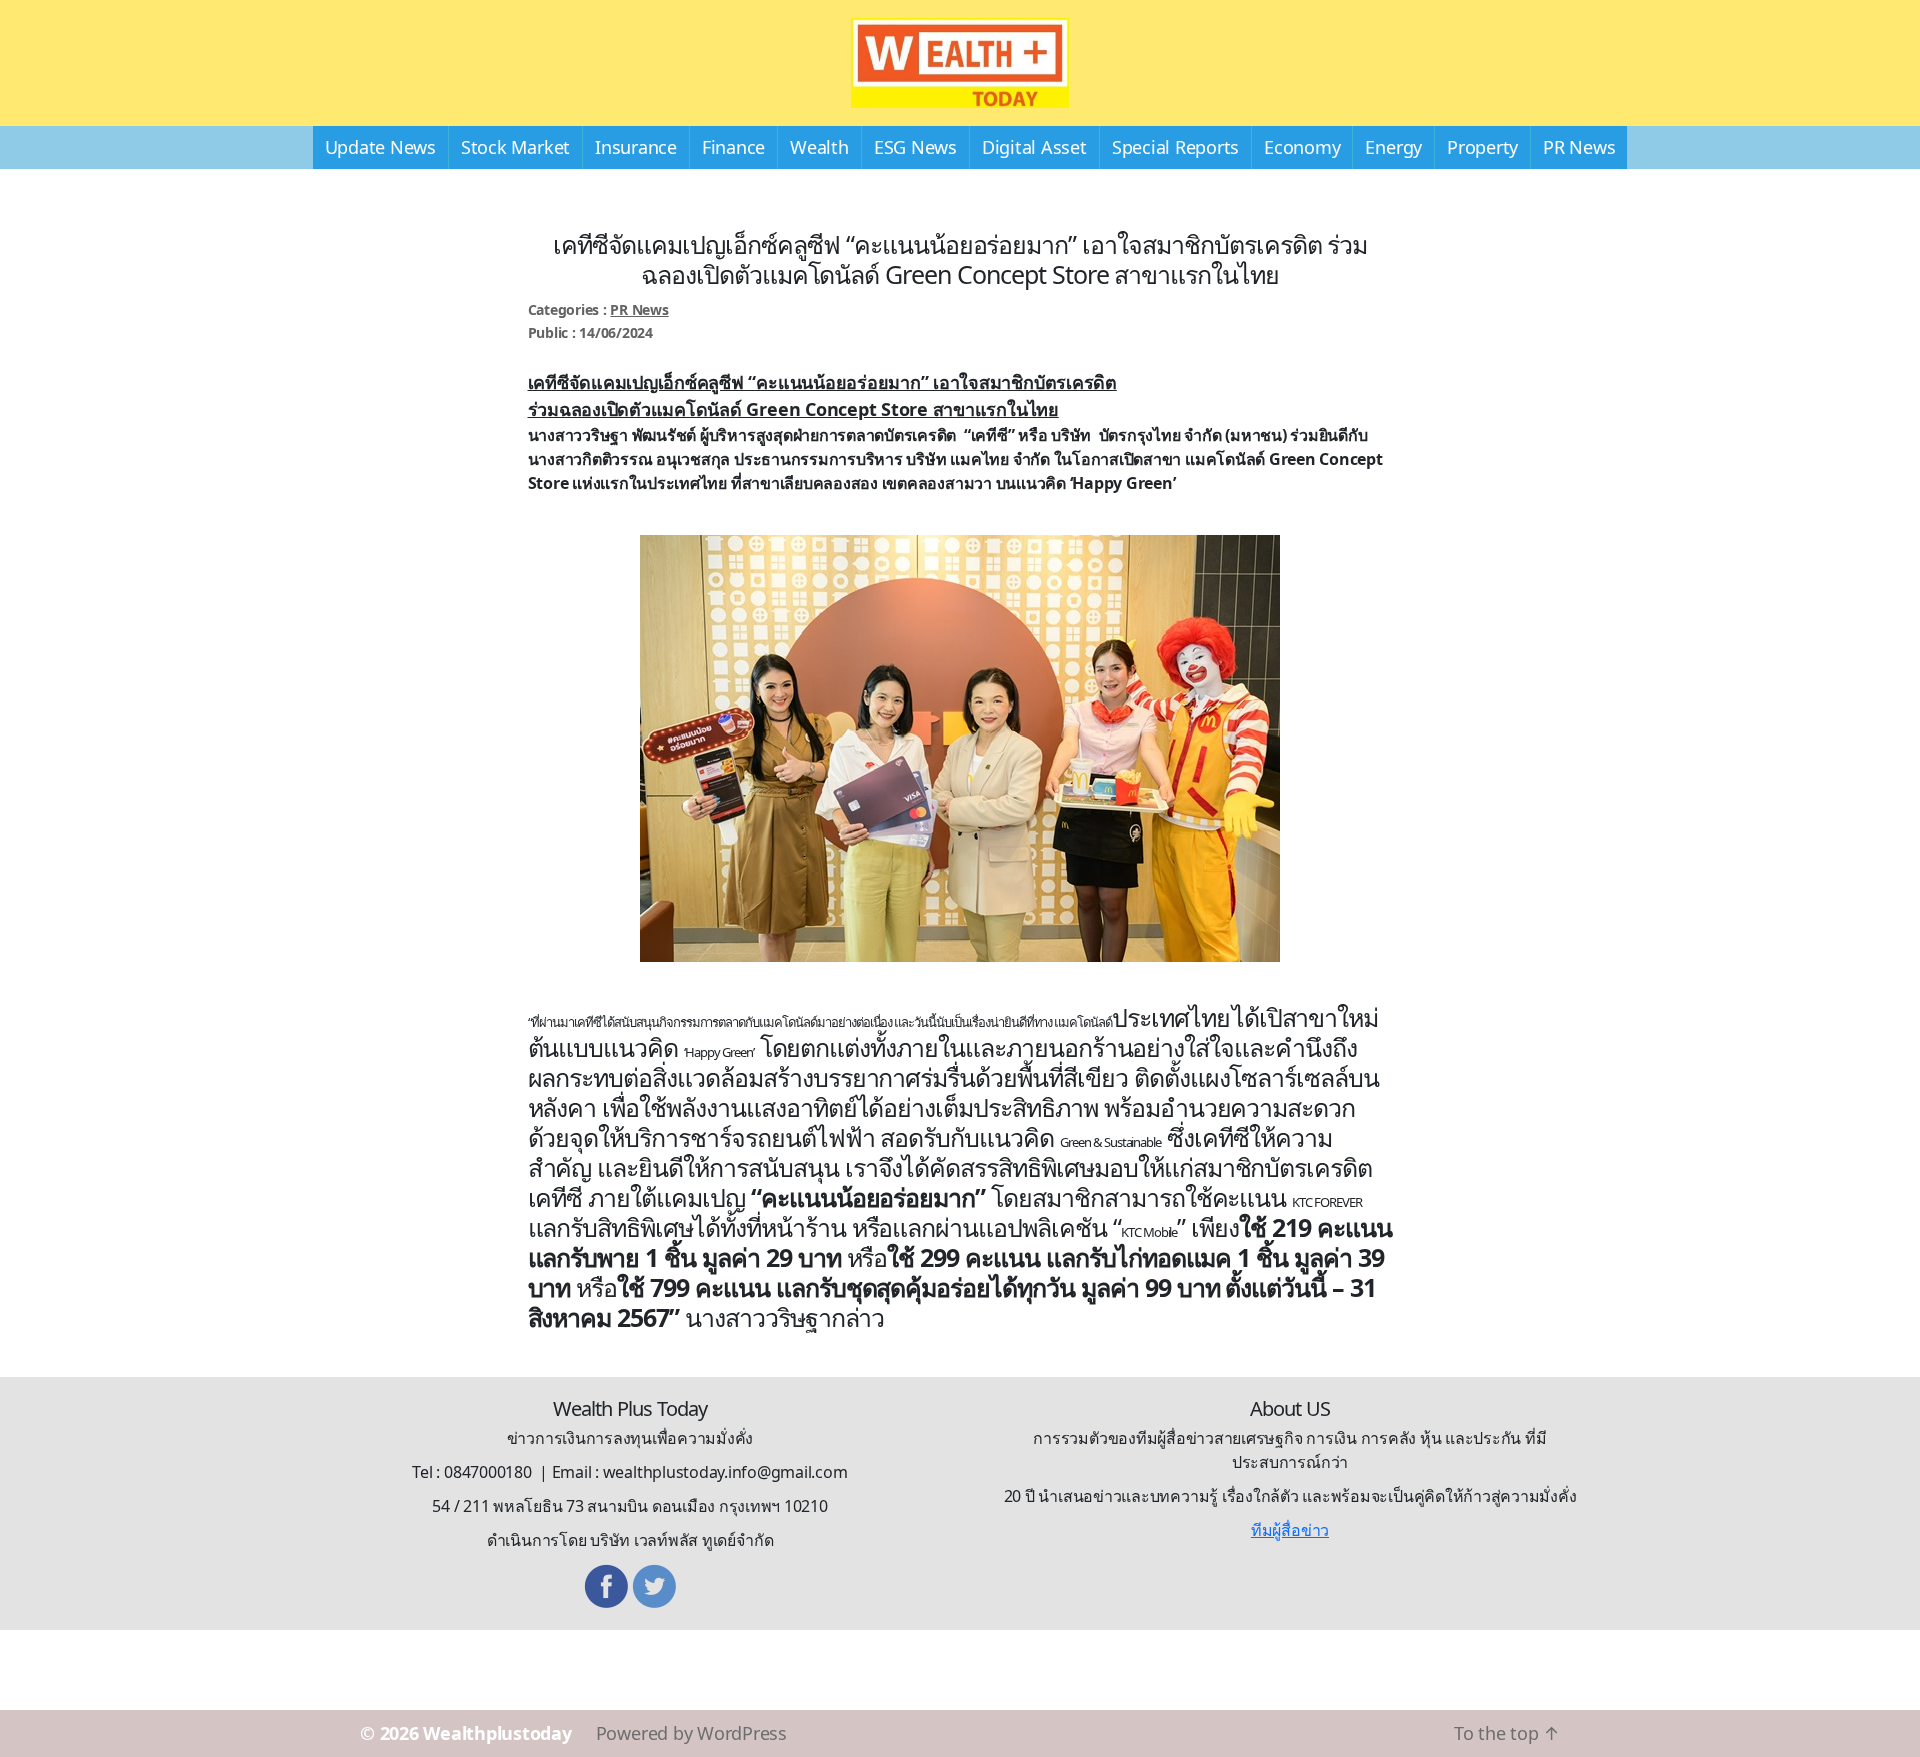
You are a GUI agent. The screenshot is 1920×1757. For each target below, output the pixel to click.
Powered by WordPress (691, 1733)
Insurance (636, 147)
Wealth (819, 147)
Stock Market (515, 147)
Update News (380, 147)
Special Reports (1175, 147)
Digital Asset (1034, 147)
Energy (1393, 147)
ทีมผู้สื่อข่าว (1290, 1530)
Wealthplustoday (497, 1733)
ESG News (915, 147)
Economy (1302, 147)
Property (1482, 147)
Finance (733, 147)
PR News (1579, 147)
